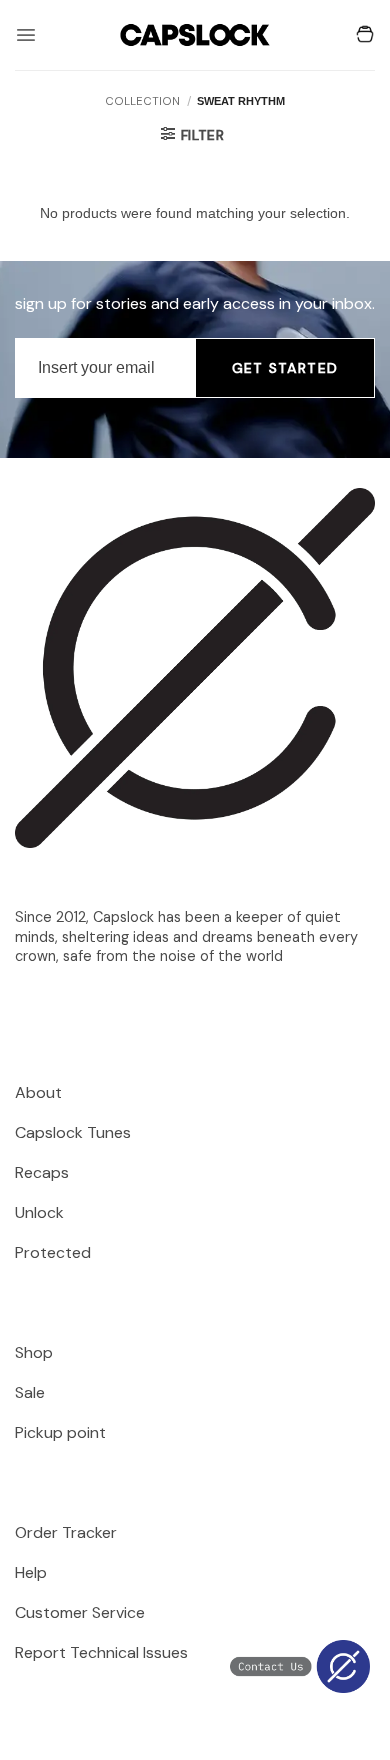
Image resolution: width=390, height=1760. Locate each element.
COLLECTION (142, 101)
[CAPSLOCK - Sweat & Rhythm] (195, 34)
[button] (26, 35)
